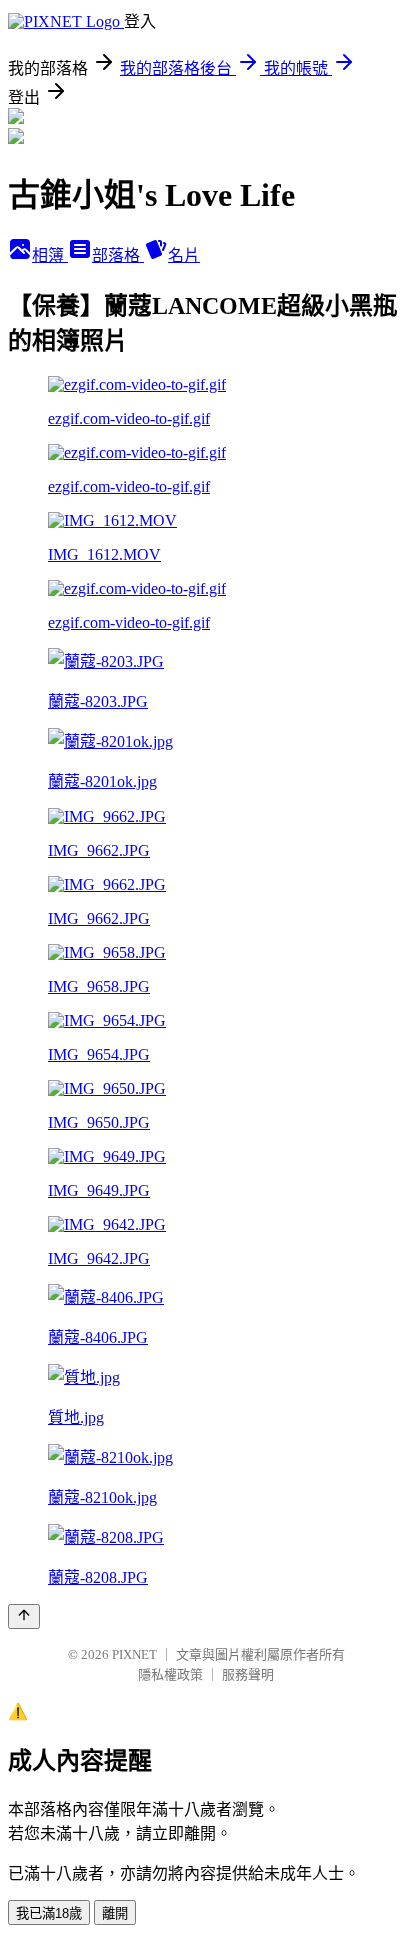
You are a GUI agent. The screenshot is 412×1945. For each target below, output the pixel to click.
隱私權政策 (170, 1674)
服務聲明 (248, 1674)
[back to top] (24, 1616)
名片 (184, 255)
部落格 (118, 255)
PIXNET (134, 1654)
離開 (115, 1913)
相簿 (50, 255)
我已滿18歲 (49, 1913)
